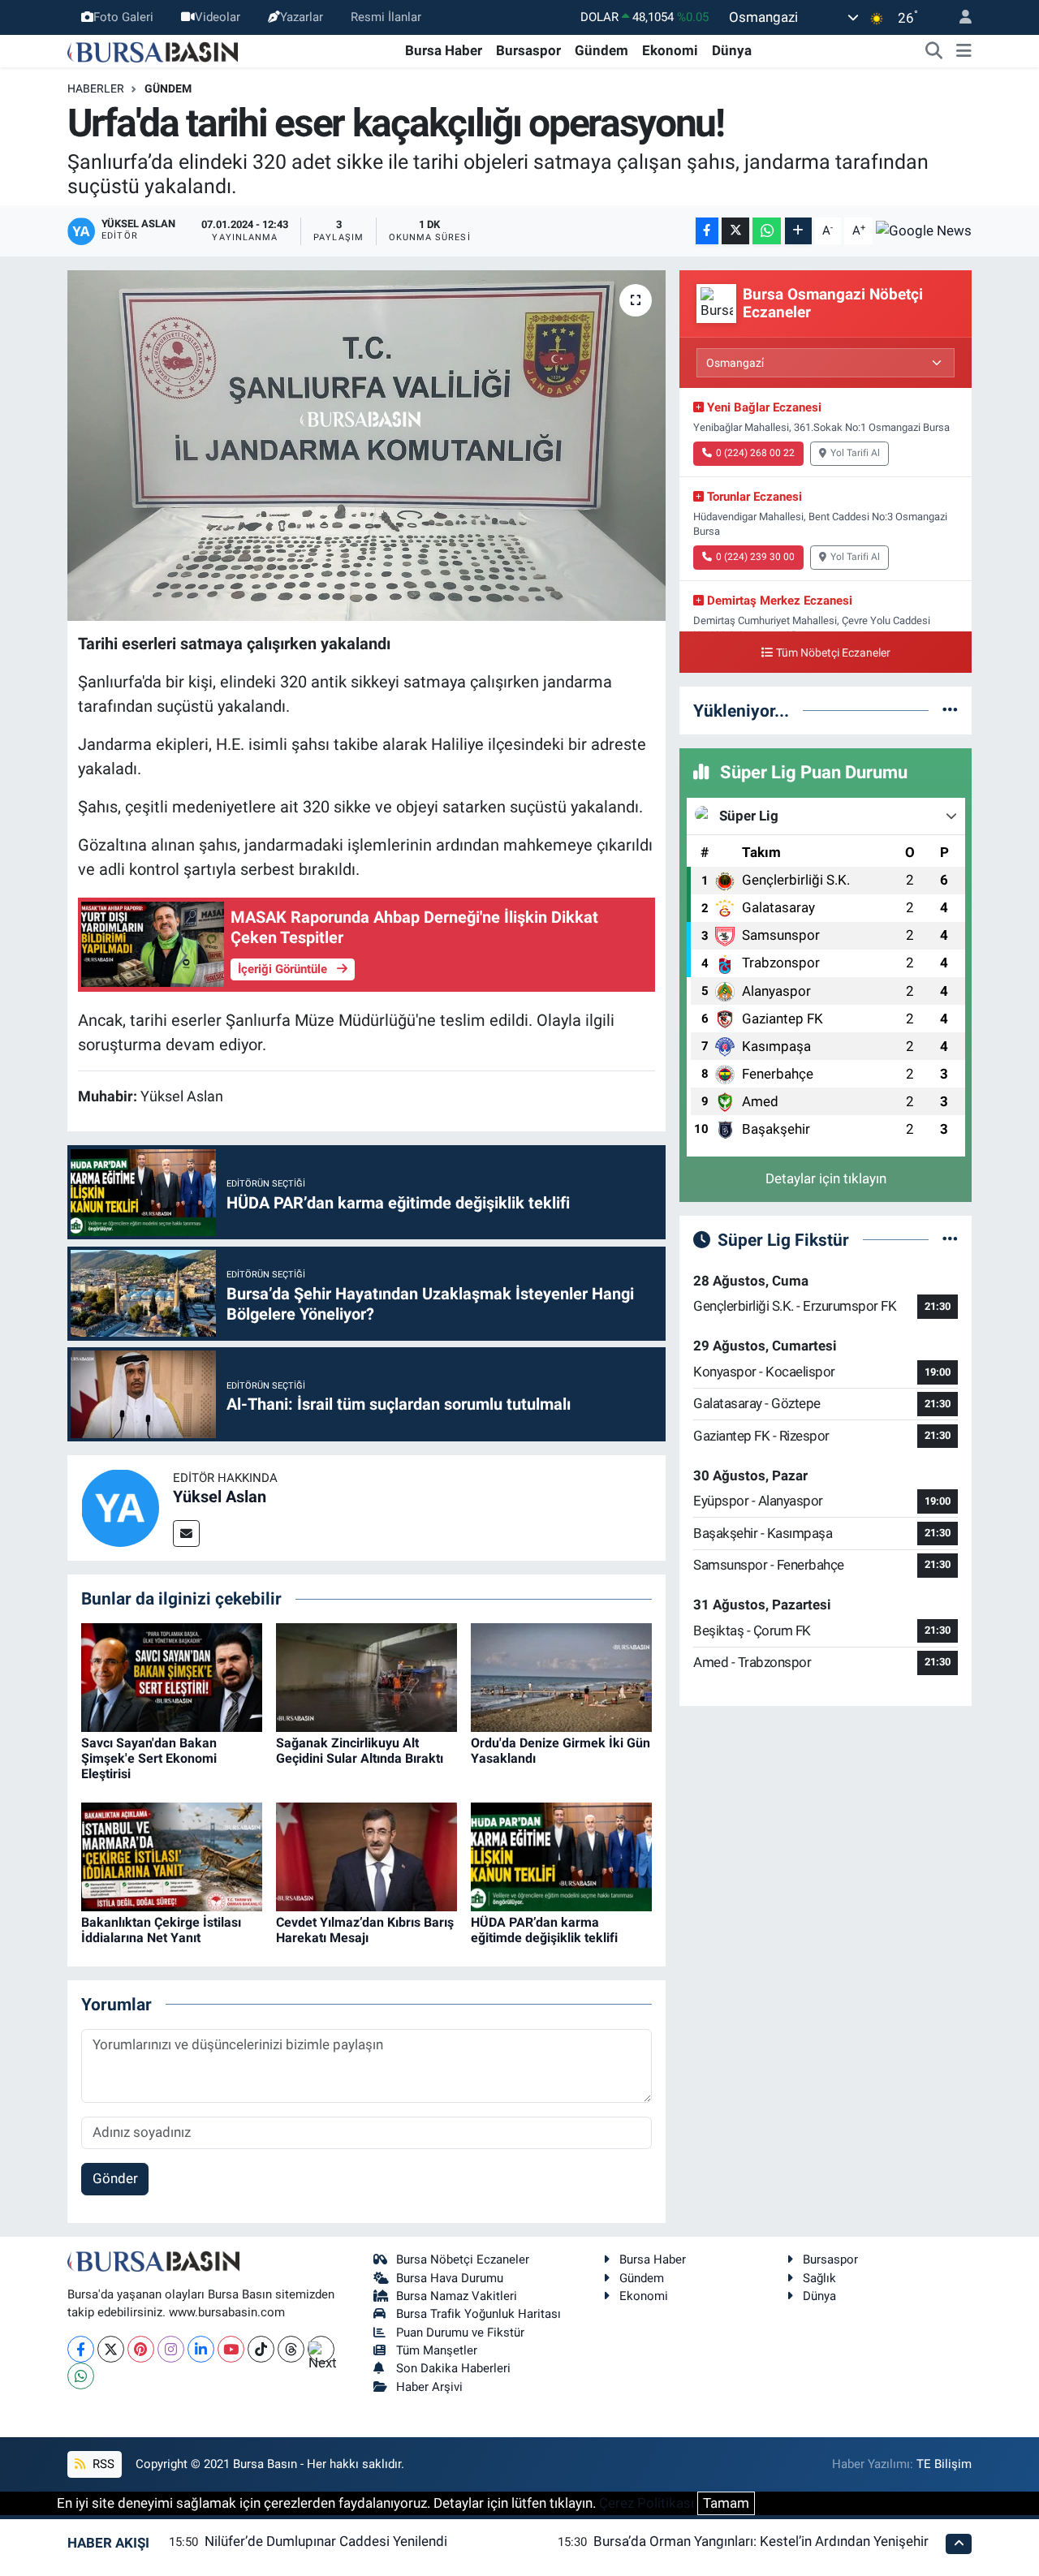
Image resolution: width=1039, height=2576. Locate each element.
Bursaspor (528, 50)
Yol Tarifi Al (855, 453)
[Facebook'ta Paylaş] (707, 231)
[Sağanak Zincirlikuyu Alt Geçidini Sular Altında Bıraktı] (366, 1676)
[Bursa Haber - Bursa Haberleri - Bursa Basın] (153, 50)
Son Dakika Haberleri (453, 2368)
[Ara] (934, 51)
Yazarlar (302, 17)
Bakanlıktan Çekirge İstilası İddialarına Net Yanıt (161, 1930)
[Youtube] (231, 2349)
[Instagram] (171, 2349)
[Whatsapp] (81, 2376)
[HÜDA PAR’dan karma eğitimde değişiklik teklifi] (561, 1856)
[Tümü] (950, 710)
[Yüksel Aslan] (120, 1507)
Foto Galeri (123, 17)
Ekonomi (670, 50)
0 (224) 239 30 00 (755, 557)
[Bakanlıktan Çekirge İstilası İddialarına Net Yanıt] (172, 1856)
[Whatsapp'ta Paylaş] (767, 231)
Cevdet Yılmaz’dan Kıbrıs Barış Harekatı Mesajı (365, 1930)
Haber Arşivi (429, 2387)
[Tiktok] (261, 2349)
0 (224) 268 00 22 (755, 453)
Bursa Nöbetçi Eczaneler (463, 2259)
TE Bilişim (944, 2464)
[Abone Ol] (924, 230)
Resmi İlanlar (386, 17)
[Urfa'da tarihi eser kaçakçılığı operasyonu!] (366, 446)
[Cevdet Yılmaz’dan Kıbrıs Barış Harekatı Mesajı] (366, 1856)
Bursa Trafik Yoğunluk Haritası (479, 2314)
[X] (111, 2349)
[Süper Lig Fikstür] (950, 1239)
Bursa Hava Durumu (450, 2278)
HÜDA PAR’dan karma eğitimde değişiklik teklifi (544, 1930)
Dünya (732, 50)
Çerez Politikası (647, 2503)
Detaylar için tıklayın (826, 1178)
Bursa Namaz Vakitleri (457, 2296)
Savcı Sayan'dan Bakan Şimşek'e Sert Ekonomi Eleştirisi (149, 1758)
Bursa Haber (444, 50)
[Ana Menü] (964, 51)
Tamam (726, 2503)
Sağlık (819, 2278)
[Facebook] (81, 2349)
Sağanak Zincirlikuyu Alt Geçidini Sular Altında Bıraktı (360, 1751)
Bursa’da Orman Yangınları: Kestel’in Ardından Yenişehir (761, 2541)
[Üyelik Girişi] (959, 17)
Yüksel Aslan (220, 1497)
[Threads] (291, 2349)
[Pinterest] (141, 2349)
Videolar (218, 17)
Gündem (601, 50)
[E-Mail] (186, 1534)
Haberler (96, 88)
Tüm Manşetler (437, 2350)
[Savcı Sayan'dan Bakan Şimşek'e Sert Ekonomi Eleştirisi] (172, 1676)
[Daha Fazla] (798, 231)
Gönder (115, 2178)
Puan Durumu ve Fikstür (460, 2333)
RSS (102, 2464)
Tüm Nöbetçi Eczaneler (833, 653)
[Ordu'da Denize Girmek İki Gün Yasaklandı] (561, 1676)
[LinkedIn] (201, 2349)
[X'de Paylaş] (735, 231)
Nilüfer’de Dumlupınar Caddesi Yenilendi (326, 2541)
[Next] (321, 2349)
